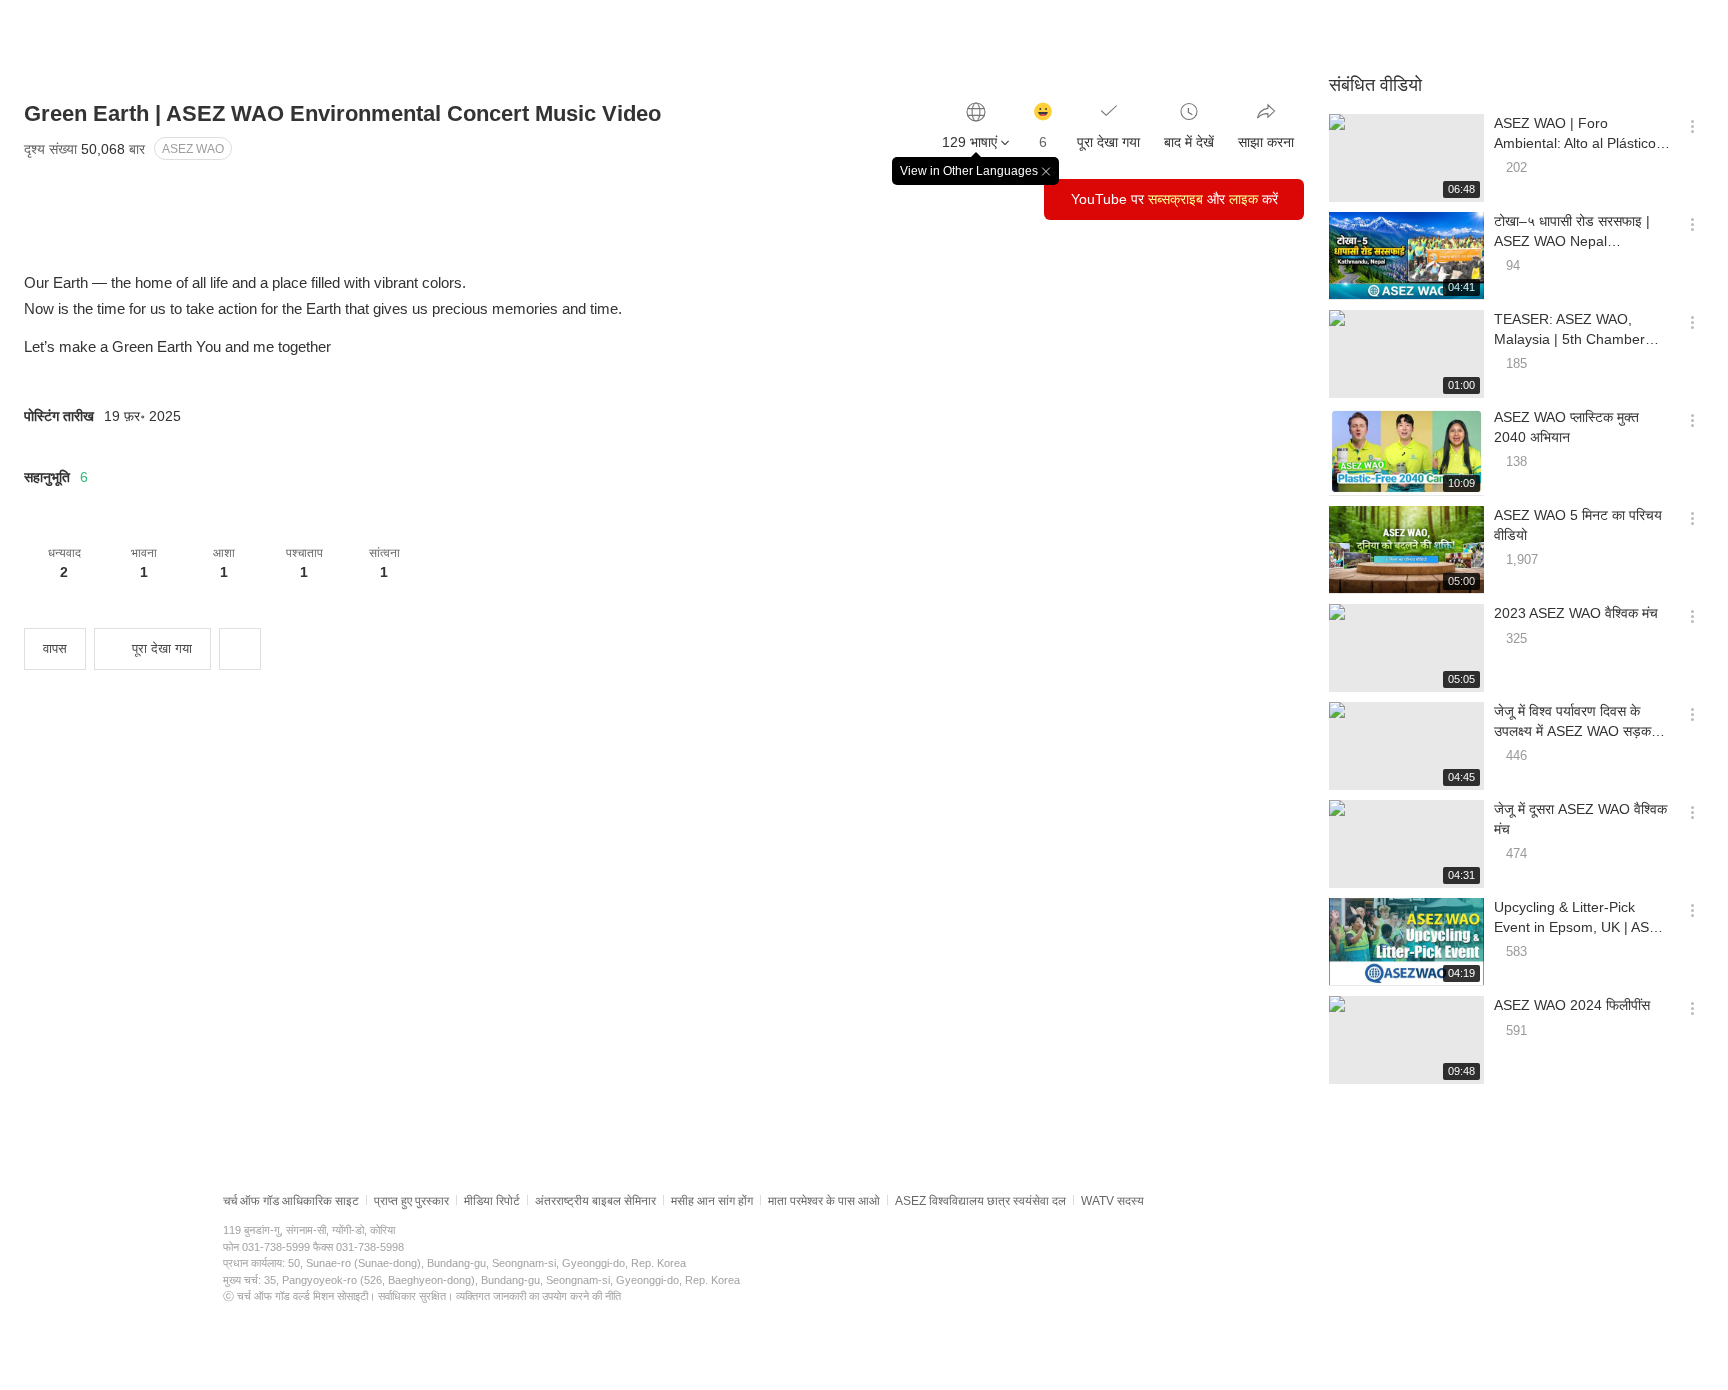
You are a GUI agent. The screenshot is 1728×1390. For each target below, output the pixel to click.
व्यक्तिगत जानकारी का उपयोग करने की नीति (538, 1296)
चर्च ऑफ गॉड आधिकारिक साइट (291, 1201)
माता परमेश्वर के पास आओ (824, 1201)
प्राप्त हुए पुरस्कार (411, 1201)
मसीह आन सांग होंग (712, 1201)
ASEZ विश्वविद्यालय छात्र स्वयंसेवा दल (980, 1201)
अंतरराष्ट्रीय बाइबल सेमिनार (595, 1201)
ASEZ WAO (193, 149)
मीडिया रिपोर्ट (492, 1201)
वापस (55, 648)
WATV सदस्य (1112, 1201)
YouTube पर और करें (1174, 199)
